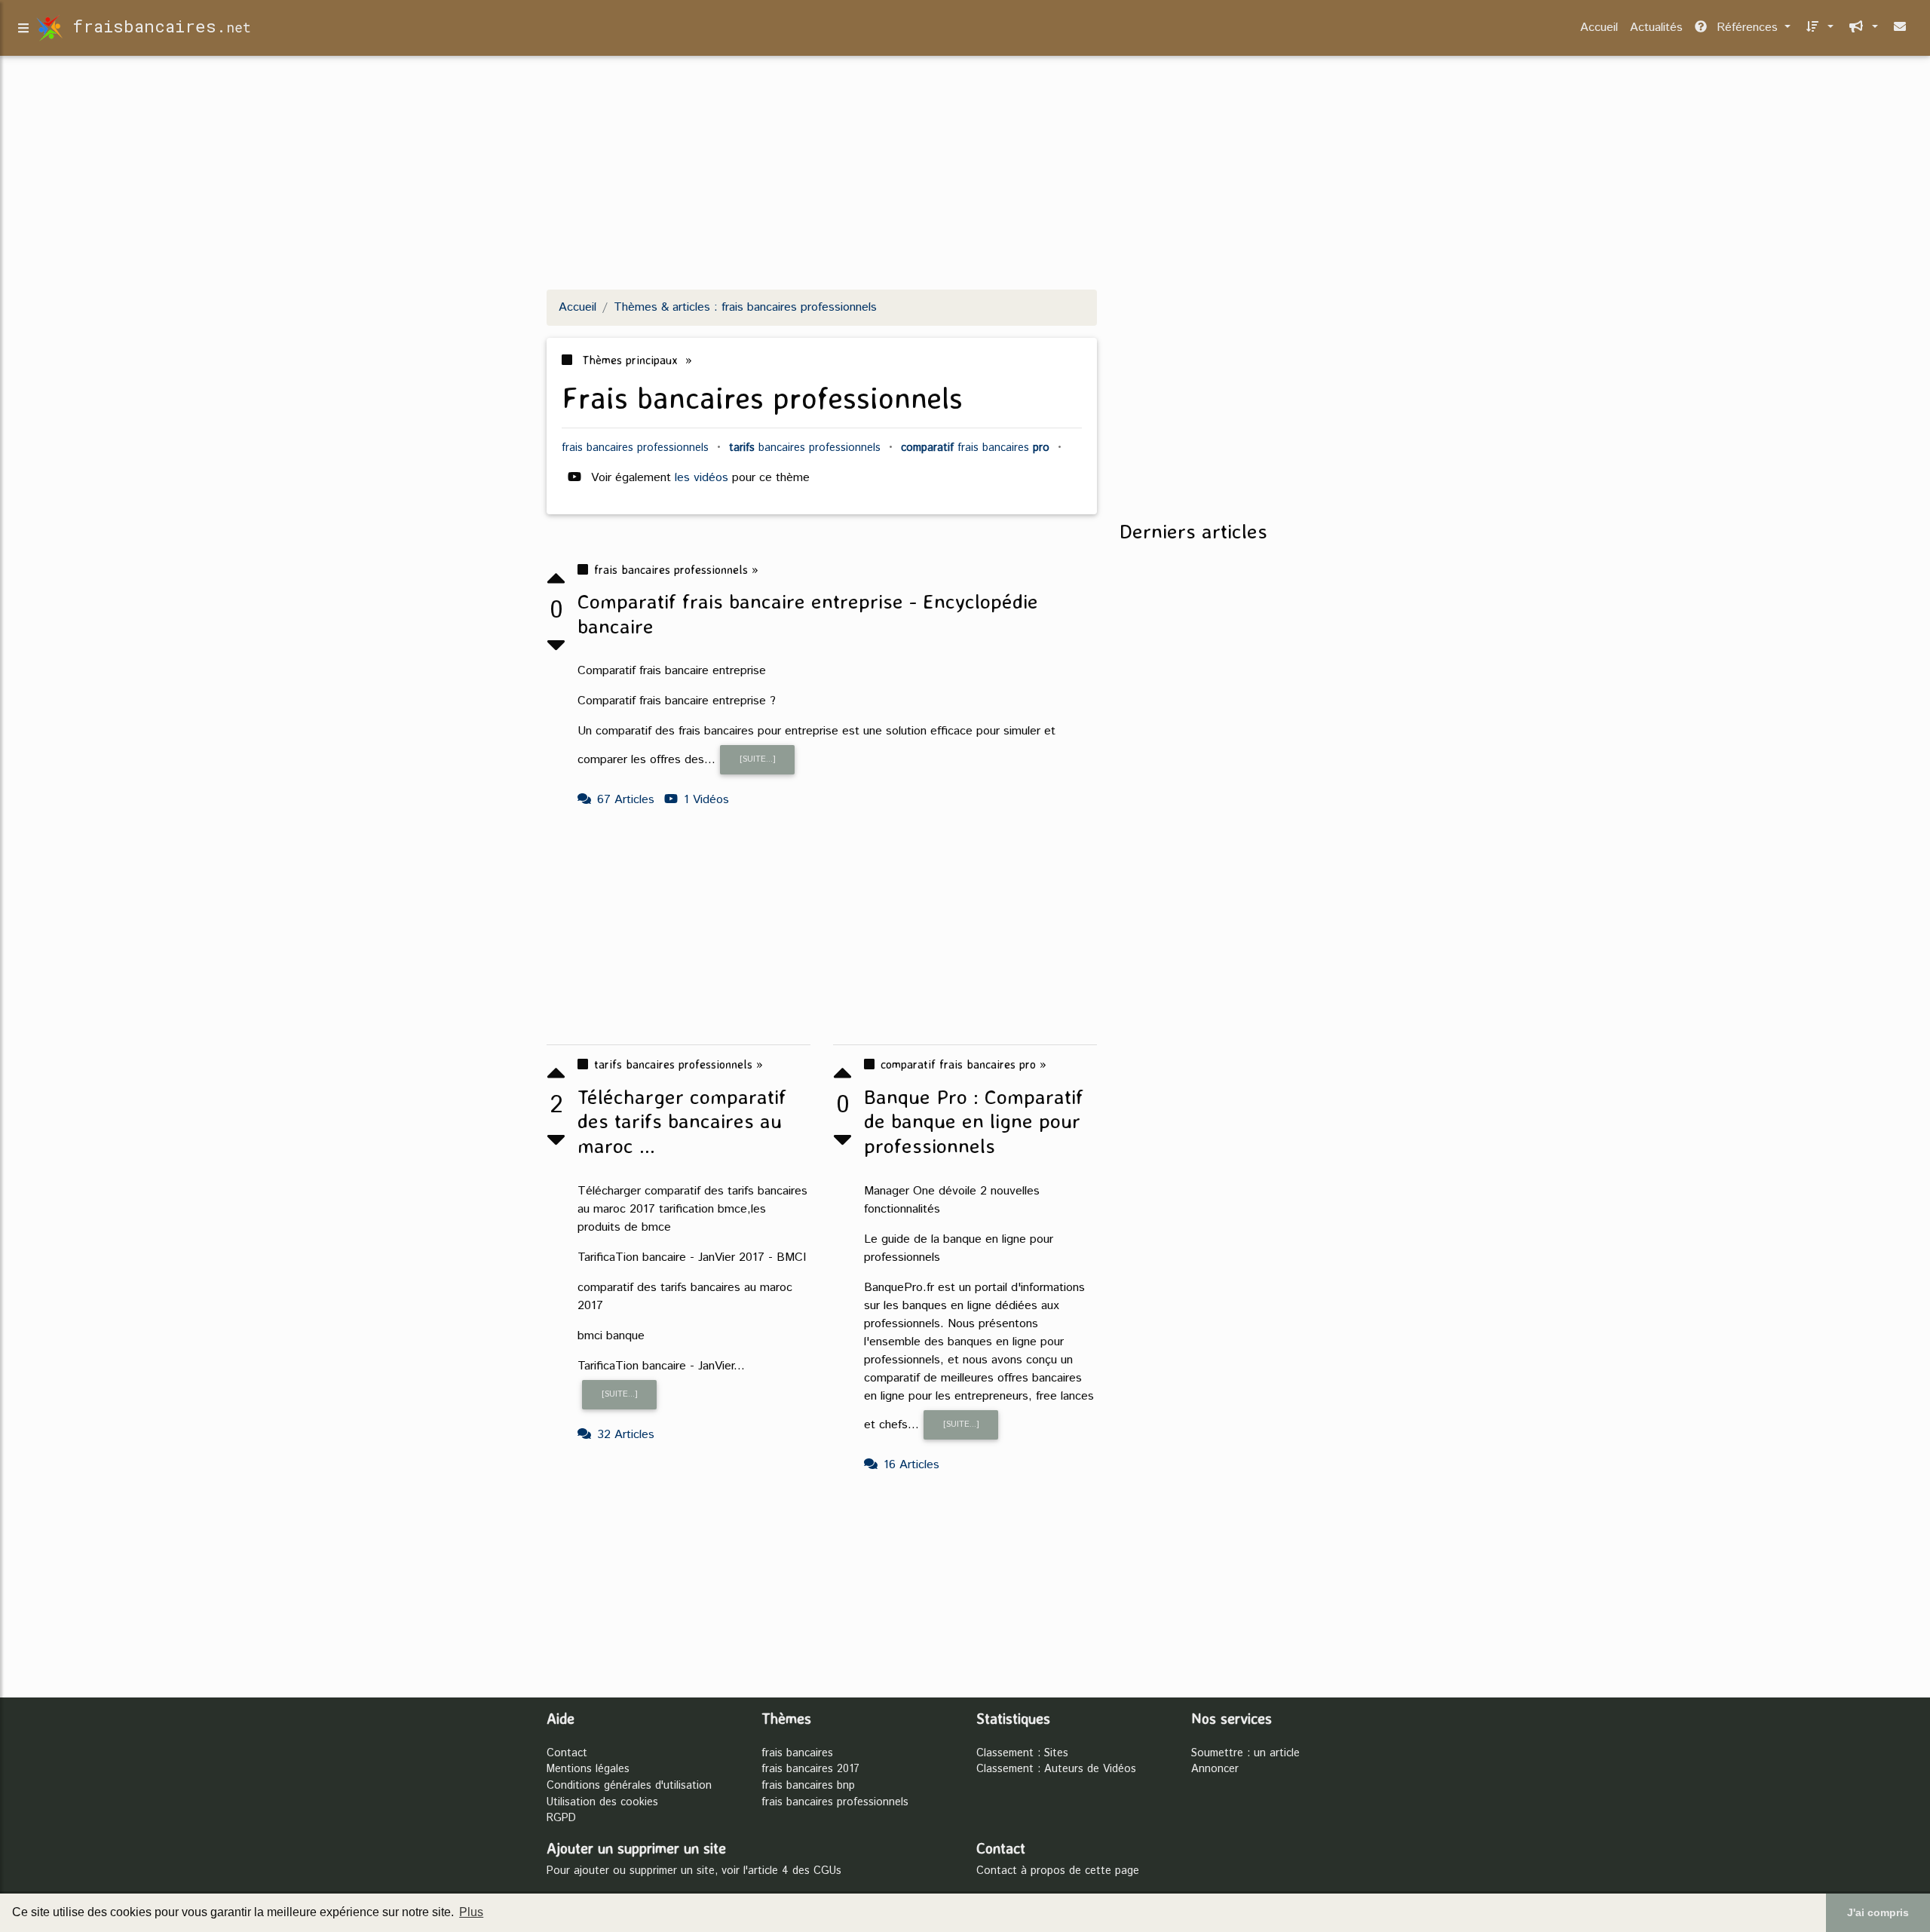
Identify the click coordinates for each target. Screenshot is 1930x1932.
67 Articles (626, 800)
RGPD (561, 1818)
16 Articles (911, 1465)
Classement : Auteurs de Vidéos (1056, 1769)
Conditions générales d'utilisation (629, 1786)
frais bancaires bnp (808, 1786)
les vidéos (703, 478)
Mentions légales (588, 1769)
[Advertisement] (965, 172)
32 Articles (626, 1435)
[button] (1818, 28)
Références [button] (1747, 28)
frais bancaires (797, 1753)
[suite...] (758, 759)
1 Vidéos (706, 800)
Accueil (1599, 28)
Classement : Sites (1022, 1753)
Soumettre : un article (1245, 1753)
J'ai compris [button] (1878, 1912)
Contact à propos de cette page (1058, 1871)
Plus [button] (471, 1912)
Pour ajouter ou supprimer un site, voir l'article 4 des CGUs (694, 1871)
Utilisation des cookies (602, 1802)
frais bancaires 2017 (810, 1769)
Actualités (1656, 28)
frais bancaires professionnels (835, 1802)
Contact (567, 1753)
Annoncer (1215, 1769)
